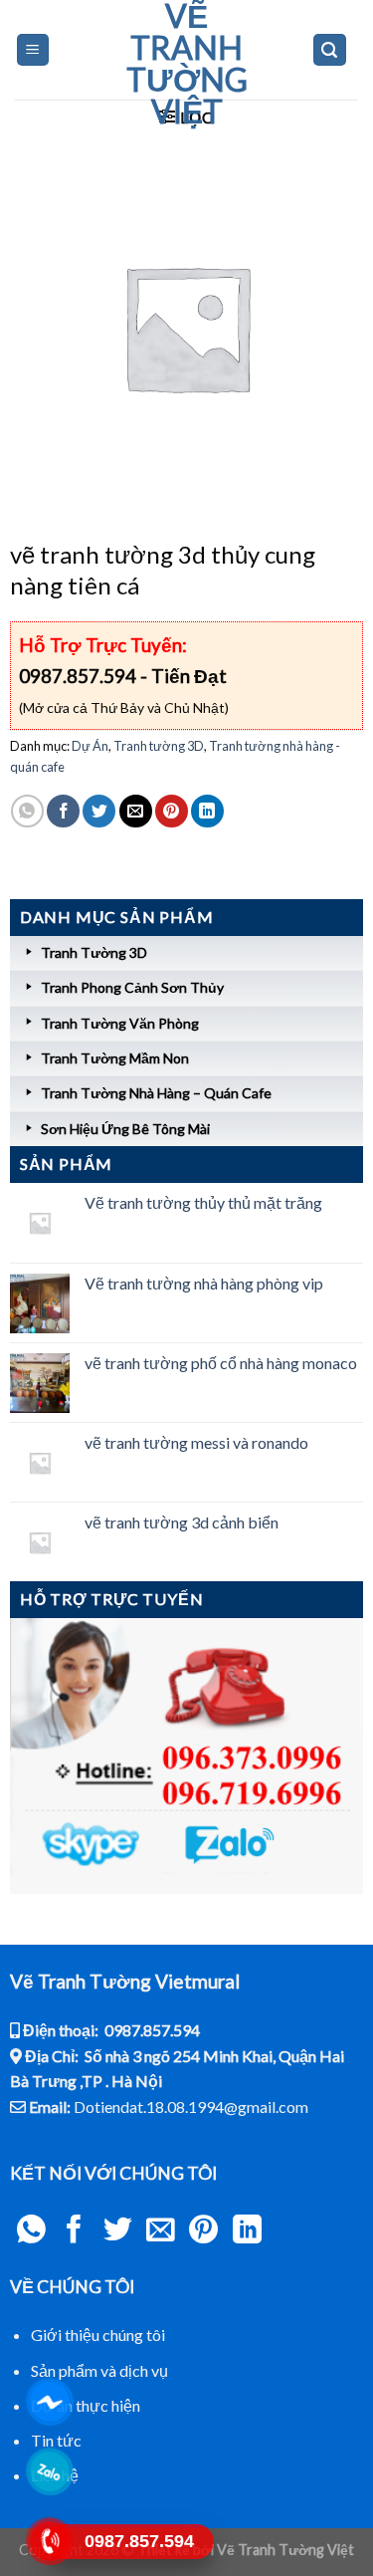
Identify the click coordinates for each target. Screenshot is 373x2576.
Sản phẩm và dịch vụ (99, 2370)
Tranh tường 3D (159, 746)
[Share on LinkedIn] (207, 811)
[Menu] (33, 50)
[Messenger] (50, 2402)
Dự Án (90, 746)
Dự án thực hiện (86, 2405)
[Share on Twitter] (99, 811)
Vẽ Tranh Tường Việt (187, 64)
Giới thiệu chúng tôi (98, 2335)
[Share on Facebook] (63, 811)
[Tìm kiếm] (330, 50)
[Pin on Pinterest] (172, 811)
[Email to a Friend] (136, 811)
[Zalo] (50, 2471)
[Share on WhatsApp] (27, 811)
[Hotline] (50, 2541)
